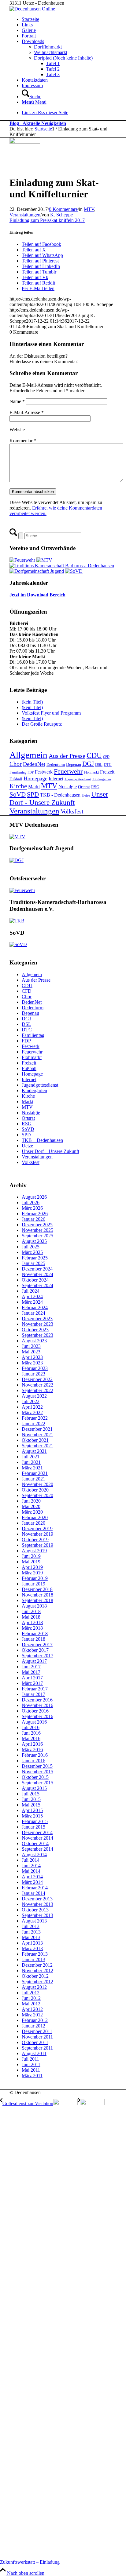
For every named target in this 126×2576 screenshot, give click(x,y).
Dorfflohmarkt (48, 47)
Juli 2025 (31, 1247)
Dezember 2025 (37, 1225)
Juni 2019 (31, 1556)
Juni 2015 (31, 1799)
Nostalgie (68, 787)
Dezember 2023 (37, 1319)
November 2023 (37, 1324)
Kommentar (23, 441)
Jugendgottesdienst (78, 779)
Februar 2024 (35, 1307)
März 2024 (32, 1302)
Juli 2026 (31, 1203)
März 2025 (32, 1252)
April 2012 (32, 2009)
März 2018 (32, 1628)
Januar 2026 (33, 1219)
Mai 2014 (31, 1871)
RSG (95, 787)
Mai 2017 (31, 1672)
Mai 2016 (31, 1738)
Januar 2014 (33, 1893)
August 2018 (34, 1606)
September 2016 (37, 1716)
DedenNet (34, 764)
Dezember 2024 (37, 1269)
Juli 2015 (31, 1794)
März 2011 (32, 2076)
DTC (108, 764)
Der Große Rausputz (42, 724)
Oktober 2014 (35, 1843)
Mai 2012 (31, 2004)
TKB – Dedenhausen (42, 1140)
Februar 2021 (35, 1473)
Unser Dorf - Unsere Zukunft (59, 798)
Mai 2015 (31, 1805)
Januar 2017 (33, 1694)
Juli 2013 (31, 1926)
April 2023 (32, 1357)
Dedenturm (56, 764)
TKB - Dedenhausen (60, 795)
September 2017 (37, 1656)
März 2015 (32, 1816)
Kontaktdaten (35, 80)
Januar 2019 (33, 1584)
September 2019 (37, 1545)
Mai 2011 (31, 2070)
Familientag (18, 772)
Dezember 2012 (37, 1965)
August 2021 (34, 1451)
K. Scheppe (61, 215)
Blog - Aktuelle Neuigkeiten (38, 123)
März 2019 (32, 1573)
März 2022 (32, 1412)
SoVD (18, 794)
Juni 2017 (31, 1667)
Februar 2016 (35, 1755)
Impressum (32, 85)
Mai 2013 (31, 1937)
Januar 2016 (33, 1761)
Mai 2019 (31, 1562)
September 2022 (37, 1390)
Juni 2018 (31, 1611)
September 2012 (37, 1982)
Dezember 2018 (37, 1589)
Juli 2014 (31, 1860)
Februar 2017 (35, 1689)
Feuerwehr (68, 771)
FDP (31, 772)
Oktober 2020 (35, 1490)
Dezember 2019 (37, 1529)
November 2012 (37, 1971)
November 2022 (37, 1385)
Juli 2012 (31, 1993)
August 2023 (34, 1341)
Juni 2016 (31, 1733)
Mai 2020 (31, 1506)
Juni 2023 (31, 1346)
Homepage (35, 778)
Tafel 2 (53, 69)
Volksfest (72, 811)
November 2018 (37, 1595)
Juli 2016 (31, 1727)
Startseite (30, 19)
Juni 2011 (31, 2064)
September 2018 (37, 1600)
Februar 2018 (35, 1633)
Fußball (16, 779)
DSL (99, 764)
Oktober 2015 (35, 1777)
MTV (89, 209)
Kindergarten (102, 779)
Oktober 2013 (35, 1910)
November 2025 (37, 1230)
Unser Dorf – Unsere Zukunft (50, 1151)
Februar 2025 (35, 1258)
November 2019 (37, 1534)
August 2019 (34, 1551)
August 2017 (34, 1661)
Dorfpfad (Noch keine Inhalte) (63, 58)
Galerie (29, 30)
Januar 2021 (33, 1479)
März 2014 (32, 1882)
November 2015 (37, 1772)
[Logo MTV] (25, 142)
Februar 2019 (35, 1578)
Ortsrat (84, 787)
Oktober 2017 (35, 1650)
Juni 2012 (31, 1998)
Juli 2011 (30, 2059)
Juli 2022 (31, 1401)
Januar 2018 (33, 1639)
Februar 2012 (35, 2020)
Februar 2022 (35, 1418)
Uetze (86, 795)
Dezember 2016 (37, 1700)
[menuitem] (69, 94)
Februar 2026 (35, 1214)
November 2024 (37, 1274)
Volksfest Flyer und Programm (51, 713)
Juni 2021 (31, 1462)
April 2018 (32, 1622)
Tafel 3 (53, 74)
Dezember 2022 (37, 1379)
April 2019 (32, 1567)
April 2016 (32, 1744)
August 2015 (34, 1788)
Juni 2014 (31, 1866)
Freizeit (107, 772)
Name (17, 401)
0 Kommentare (63, 209)
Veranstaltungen (25, 215)
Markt (34, 787)
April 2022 (32, 1407)
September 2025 (37, 1236)
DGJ (88, 764)
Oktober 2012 (35, 1976)
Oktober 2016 (35, 1711)
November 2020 (37, 1484)
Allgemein (28, 755)
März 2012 (32, 2015)
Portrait (29, 36)
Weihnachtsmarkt (51, 52)
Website (17, 430)
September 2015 (37, 1783)
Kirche (18, 786)
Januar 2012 (33, 2026)
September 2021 (37, 1446)
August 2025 (34, 1241)
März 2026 (32, 1208)
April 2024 (32, 1296)
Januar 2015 (33, 1827)
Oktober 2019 (35, 1540)
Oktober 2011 (35, 2042)
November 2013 (37, 1904)
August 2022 (34, 1396)
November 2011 (37, 2037)
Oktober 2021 (35, 1440)
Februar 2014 (35, 1888)
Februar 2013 (35, 1954)
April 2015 (32, 1810)
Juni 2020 (31, 1501)
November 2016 (37, 1705)
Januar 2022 (33, 1424)
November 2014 (37, 1838)
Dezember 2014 (37, 1832)
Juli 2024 (31, 1291)
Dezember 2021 (37, 1429)
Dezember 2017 (37, 1645)
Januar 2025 (33, 1263)
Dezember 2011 (37, 2031)
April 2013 (32, 1943)
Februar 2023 (35, 1368)
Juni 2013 (31, 1932)
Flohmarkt (91, 772)
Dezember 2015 (37, 1766)
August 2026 (34, 1197)
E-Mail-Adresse (27, 412)
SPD (33, 794)
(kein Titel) (32, 702)
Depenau (74, 764)
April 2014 (32, 1877)
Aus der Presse (67, 756)
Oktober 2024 (35, 1280)
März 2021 (32, 1468)
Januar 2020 (33, 1523)
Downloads (33, 41)
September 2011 (37, 2048)
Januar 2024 (33, 1313)
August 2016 (34, 1722)
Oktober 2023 (35, 1330)
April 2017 (32, 1678)
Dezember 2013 (37, 1899)
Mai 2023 (31, 1352)
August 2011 (34, 2053)
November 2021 (37, 1435)
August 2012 (34, 1987)
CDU (94, 755)
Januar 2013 (33, 1959)
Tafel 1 (53, 63)
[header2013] (32, 9)
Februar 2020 (35, 1517)
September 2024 (37, 1285)
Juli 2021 (31, 1457)
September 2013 (37, 1915)
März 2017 (32, 1683)
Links (27, 25)
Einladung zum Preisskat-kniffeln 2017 (47, 220)
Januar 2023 (33, 1374)
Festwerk (44, 772)
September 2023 (37, 1335)
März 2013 (32, 1948)
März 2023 (32, 1363)
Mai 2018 (31, 1617)
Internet (56, 779)
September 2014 (37, 1849)
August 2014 (34, 1854)
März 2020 (32, 1512)
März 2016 (32, 1750)
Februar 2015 (35, 1821)
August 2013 (34, 1921)
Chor (16, 764)
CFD (106, 757)
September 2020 (37, 1495)
